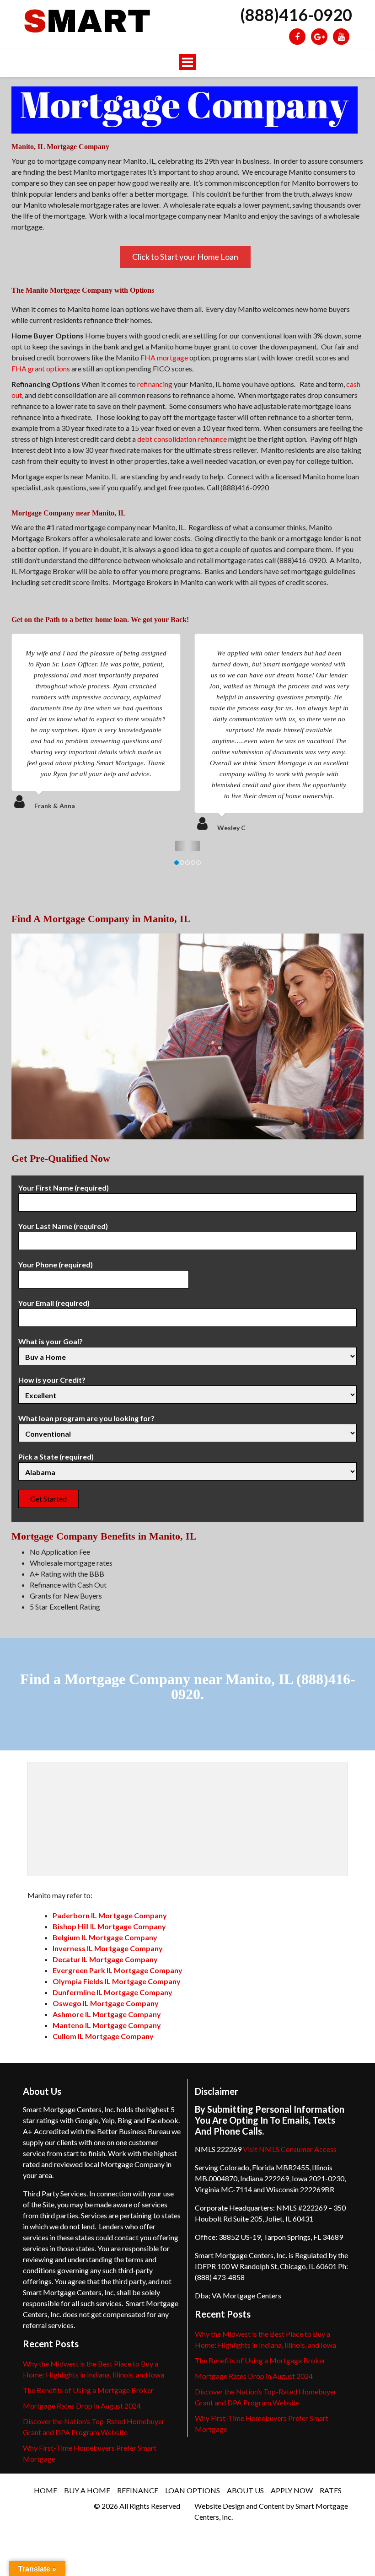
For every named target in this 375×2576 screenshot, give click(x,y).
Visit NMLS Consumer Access (290, 2149)
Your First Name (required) (64, 1188)
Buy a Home (87, 2490)
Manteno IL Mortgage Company (107, 2025)
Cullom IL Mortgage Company (103, 2036)
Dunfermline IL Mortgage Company (112, 1992)
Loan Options (193, 2490)
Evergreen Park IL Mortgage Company (118, 1970)
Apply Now (292, 2490)
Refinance (138, 2490)
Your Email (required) (54, 1303)
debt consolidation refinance (182, 439)
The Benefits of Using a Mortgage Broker (88, 2390)
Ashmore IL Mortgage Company (107, 2014)
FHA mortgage (164, 357)
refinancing (155, 384)
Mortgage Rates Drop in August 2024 (82, 2406)
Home (46, 2490)
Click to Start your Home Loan (185, 257)
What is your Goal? (51, 1341)
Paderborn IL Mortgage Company (110, 1915)
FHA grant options (41, 368)
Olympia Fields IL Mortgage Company (117, 1981)
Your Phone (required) (56, 1264)
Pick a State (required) (56, 1457)
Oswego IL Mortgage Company (106, 2003)
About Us (245, 2490)
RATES (331, 2490)
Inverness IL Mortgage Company (108, 1948)
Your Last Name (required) (63, 1226)
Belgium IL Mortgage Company (105, 1937)
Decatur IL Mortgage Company (105, 1959)
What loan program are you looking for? (86, 1418)
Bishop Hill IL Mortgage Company (109, 1926)
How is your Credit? (52, 1380)
